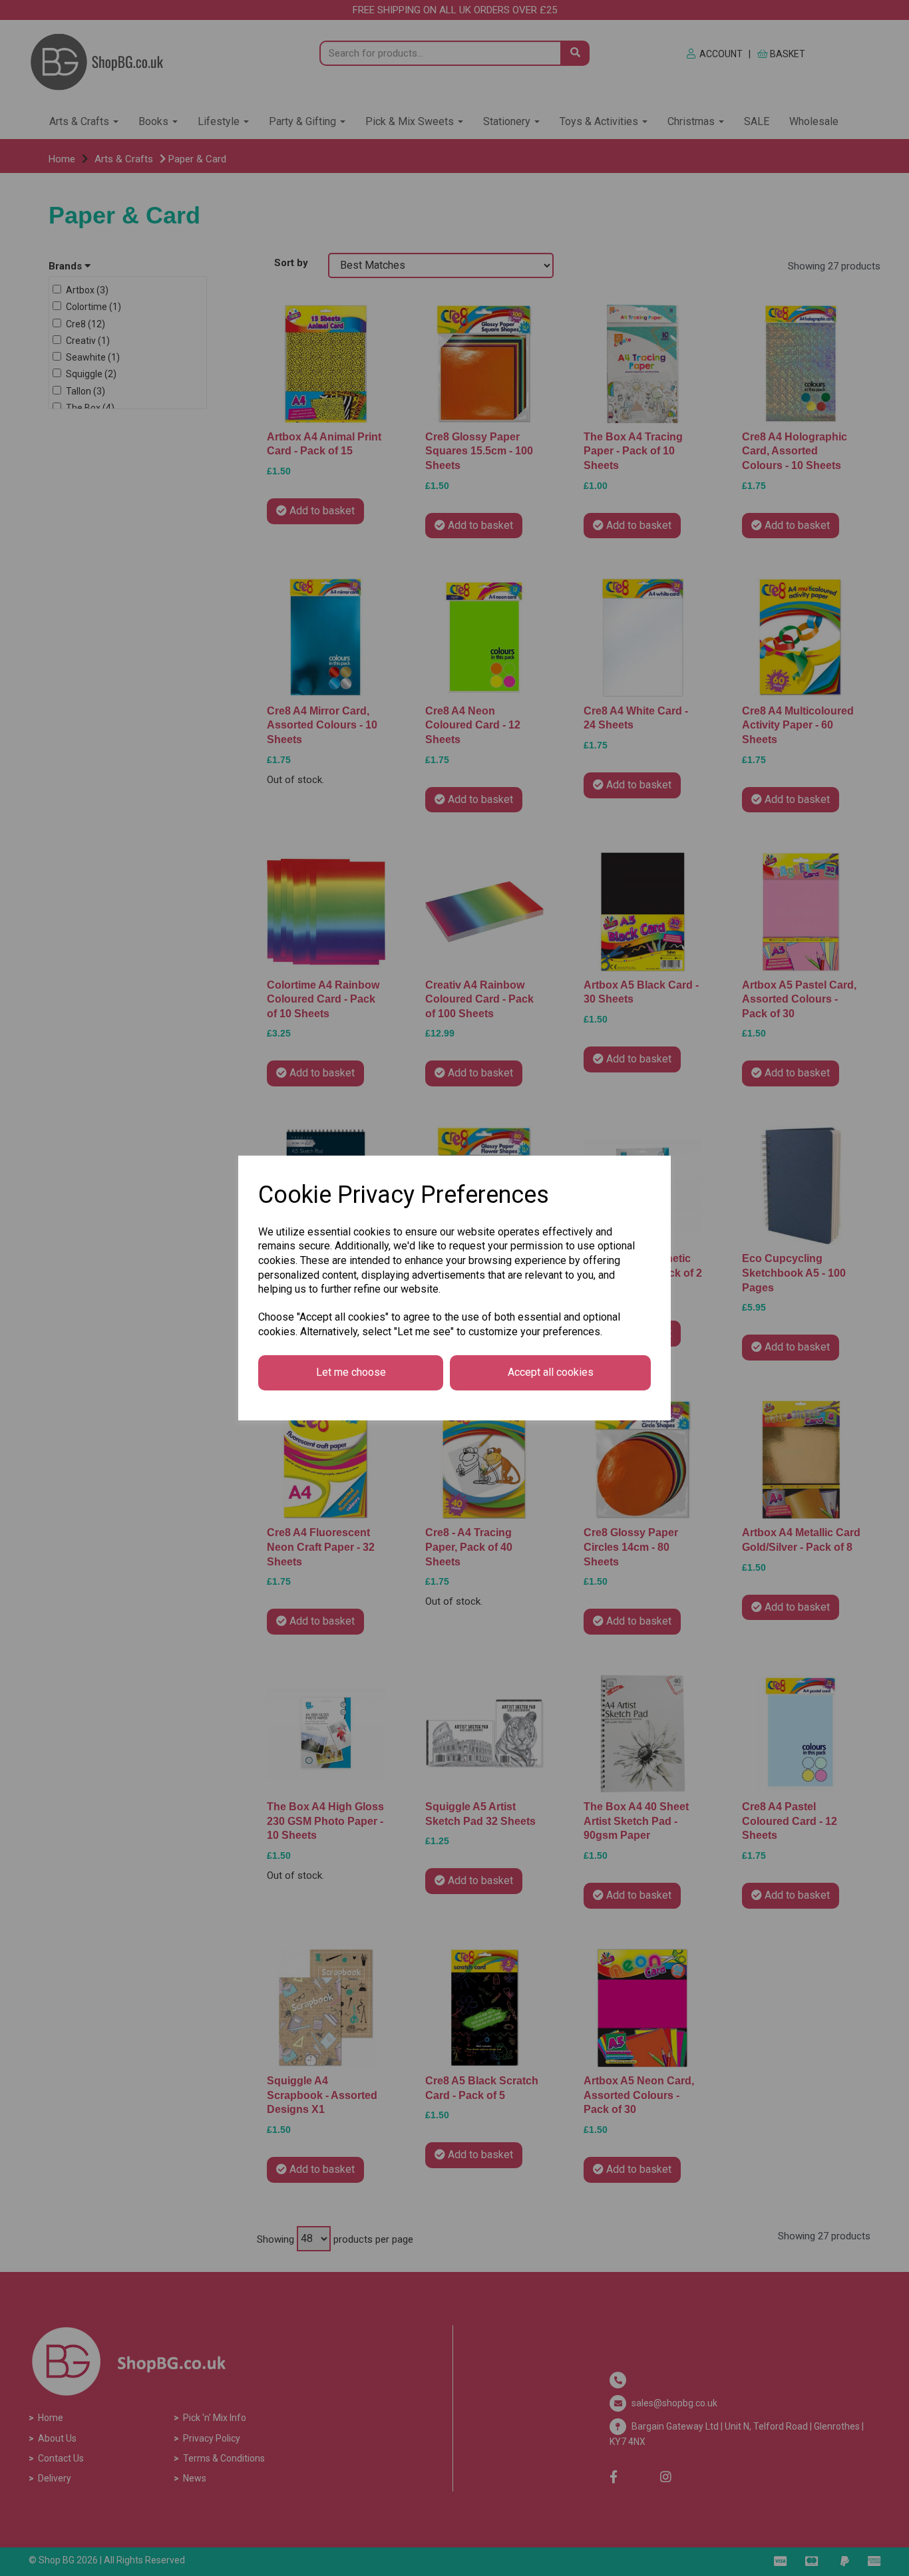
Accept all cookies (551, 1372)
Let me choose (351, 1372)
